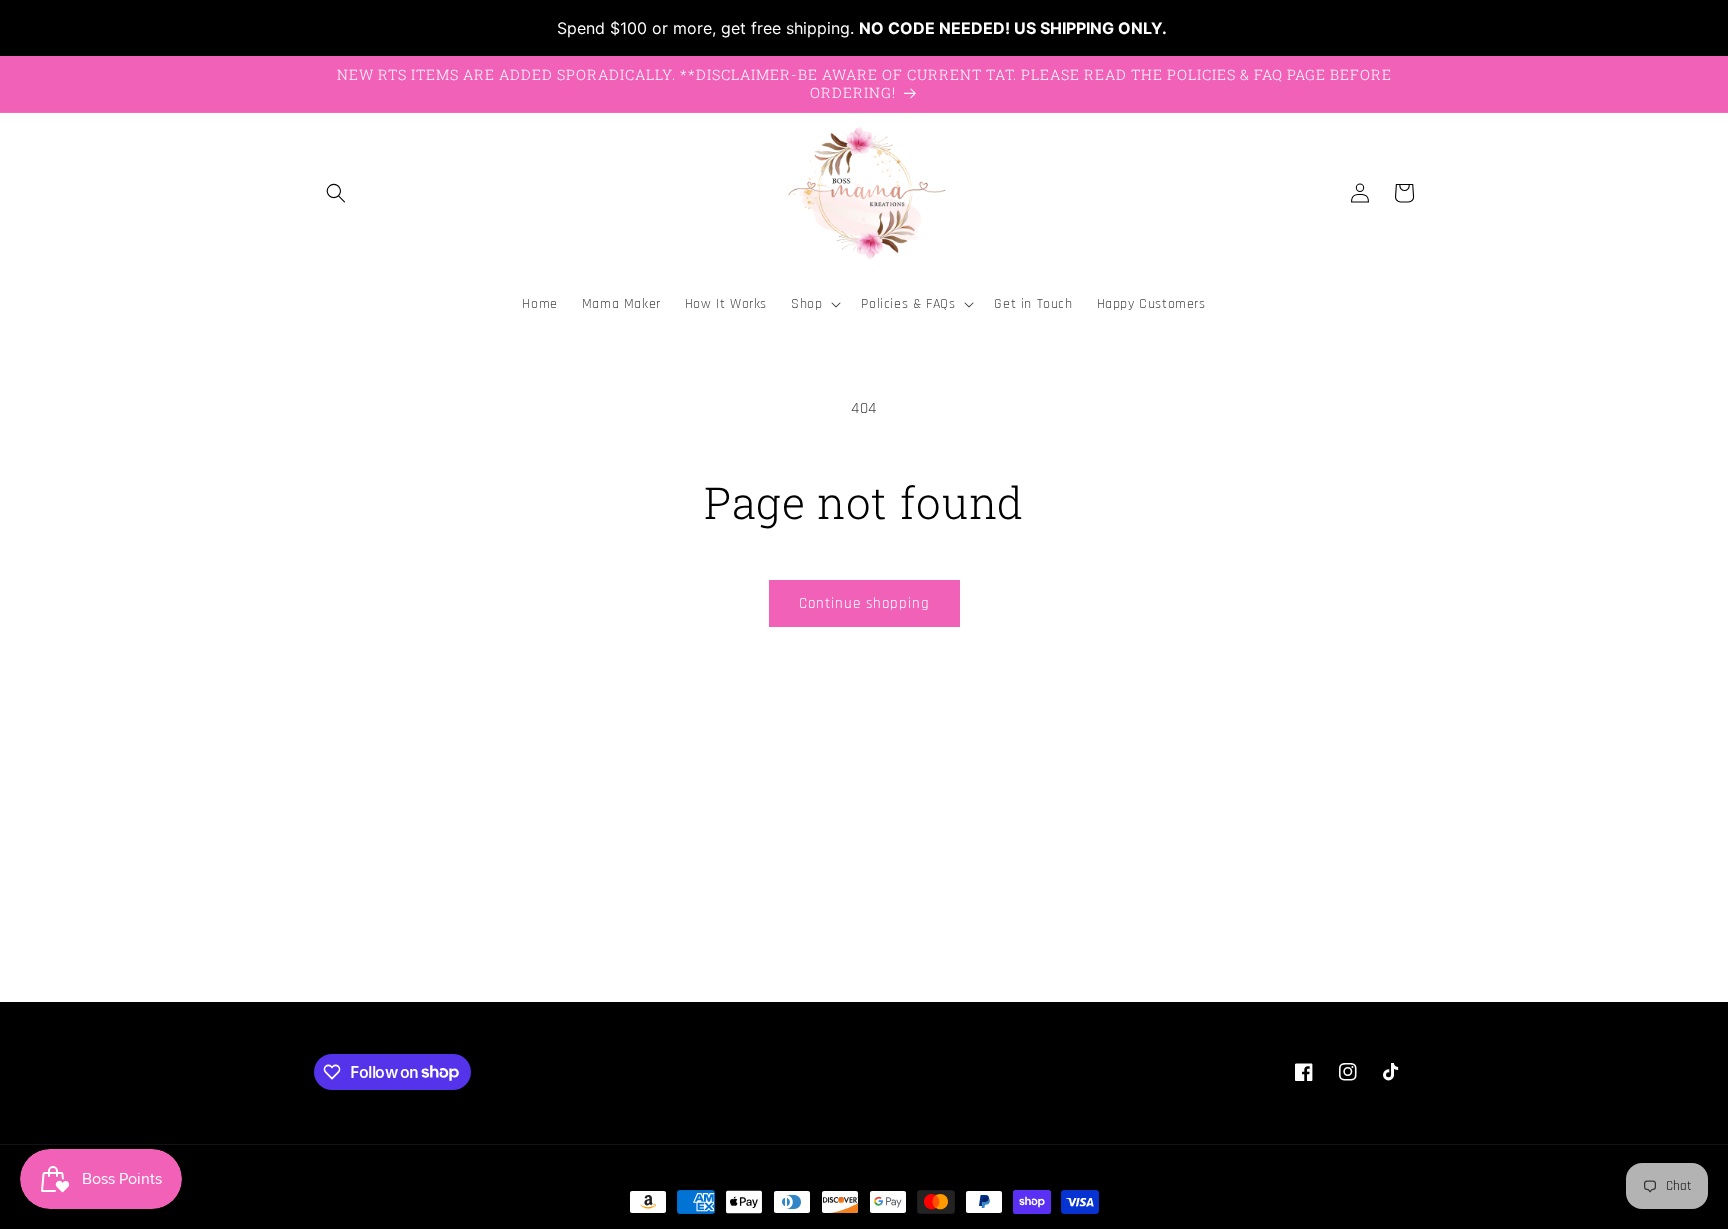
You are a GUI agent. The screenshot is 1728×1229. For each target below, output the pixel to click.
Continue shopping (864, 603)
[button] (336, 193)
